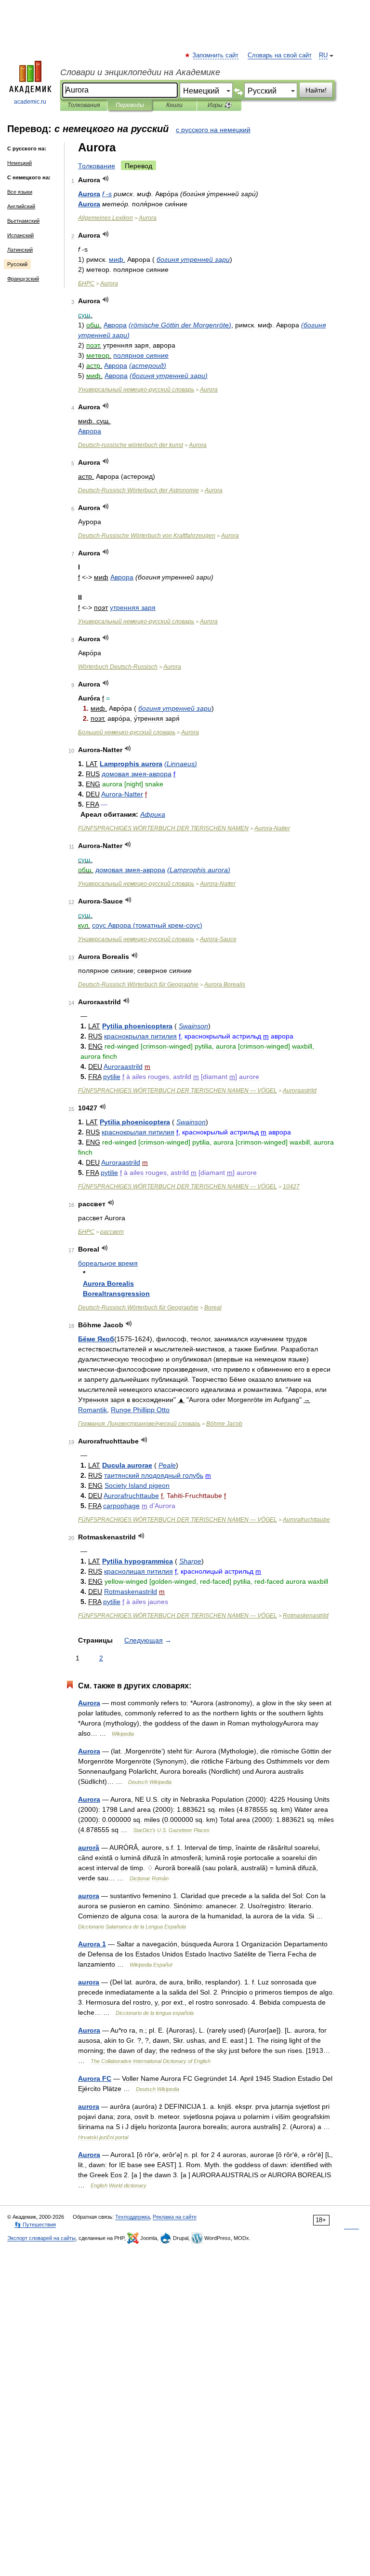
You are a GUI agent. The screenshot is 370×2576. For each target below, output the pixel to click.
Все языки (20, 192)
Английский (21, 206)
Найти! (316, 90)
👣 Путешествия (35, 2225)
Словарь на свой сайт (280, 55)
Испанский (20, 235)
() (180, 325)
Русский (17, 264)
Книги (174, 105)
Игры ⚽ (219, 105)
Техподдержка (132, 2217)
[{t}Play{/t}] (106, 179)
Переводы (130, 105)
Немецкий (20, 163)
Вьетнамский (23, 221)
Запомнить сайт (216, 55)
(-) (147, 925)
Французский (23, 279)
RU (323, 55)
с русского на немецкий (213, 130)
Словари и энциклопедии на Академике (140, 72)
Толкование (97, 166)
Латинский (20, 250)
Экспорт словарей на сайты (41, 2238)
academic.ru (30, 102)
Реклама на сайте (175, 2217)
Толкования (84, 105)
